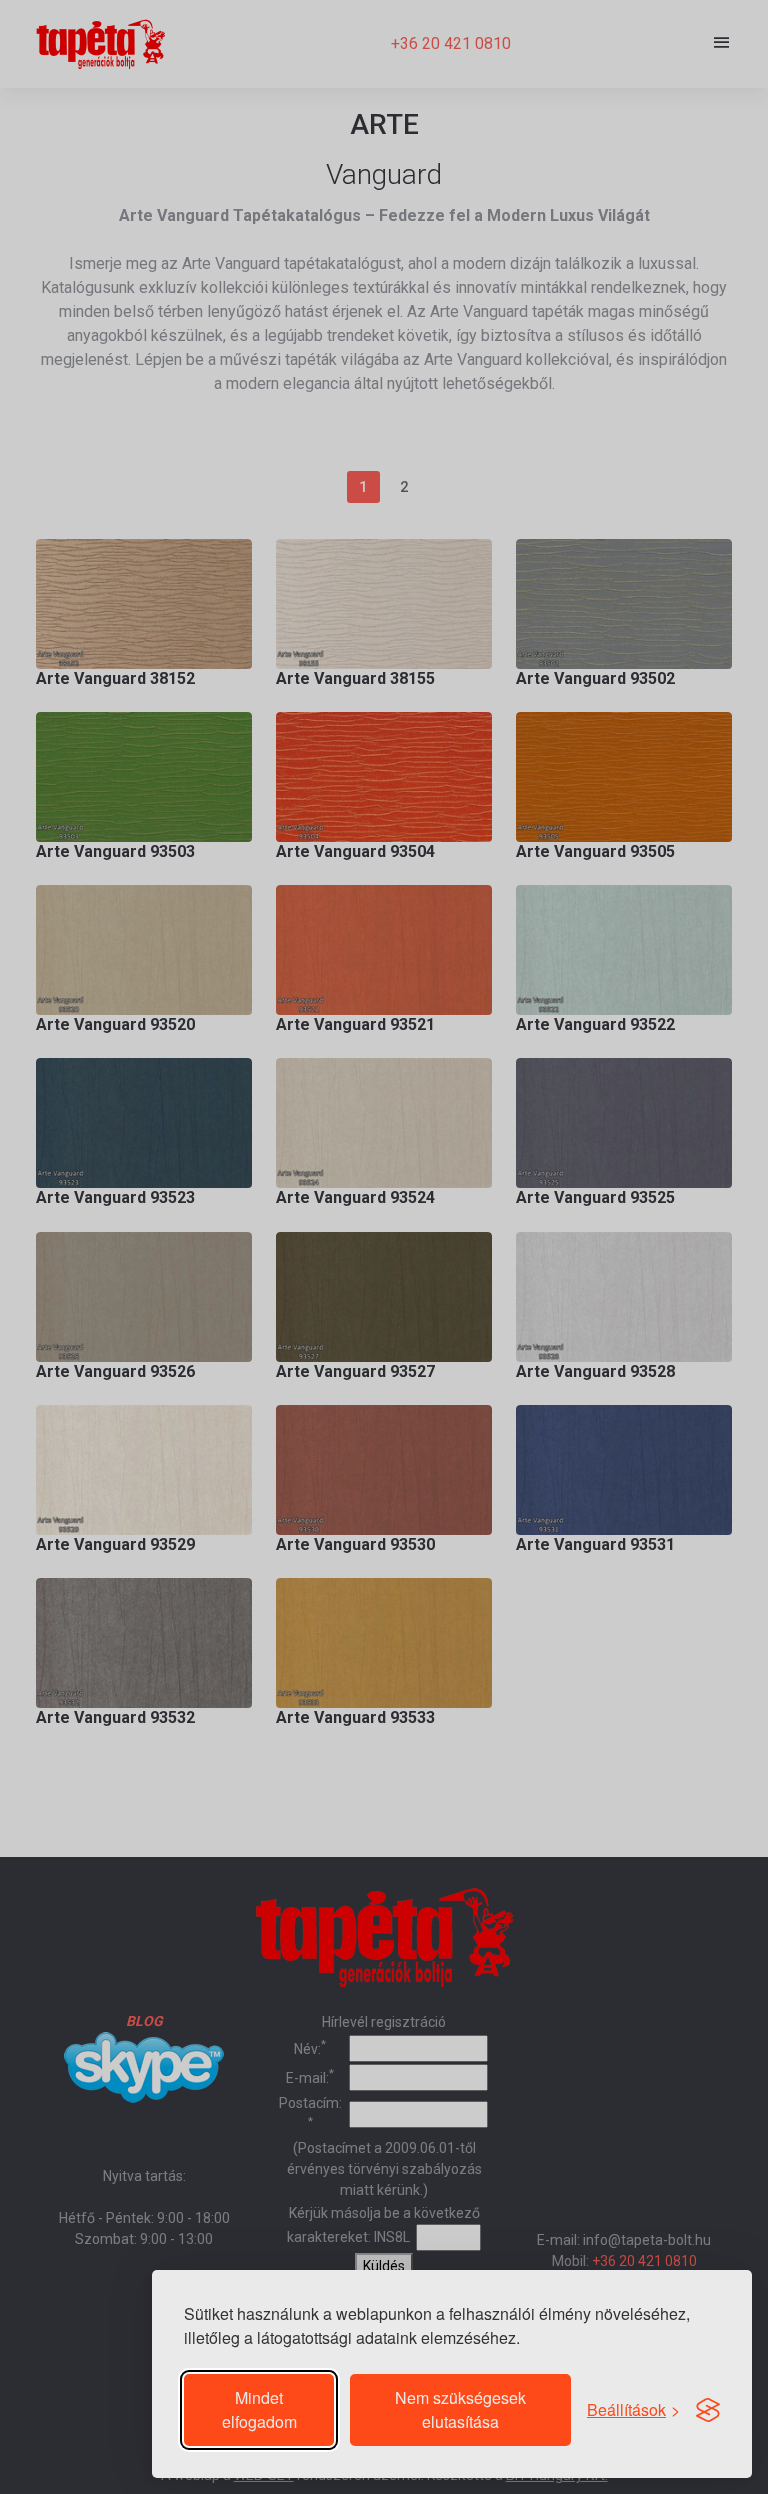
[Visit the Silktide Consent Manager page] (708, 2410)
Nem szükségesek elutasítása (460, 2409)
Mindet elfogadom (259, 2409)
